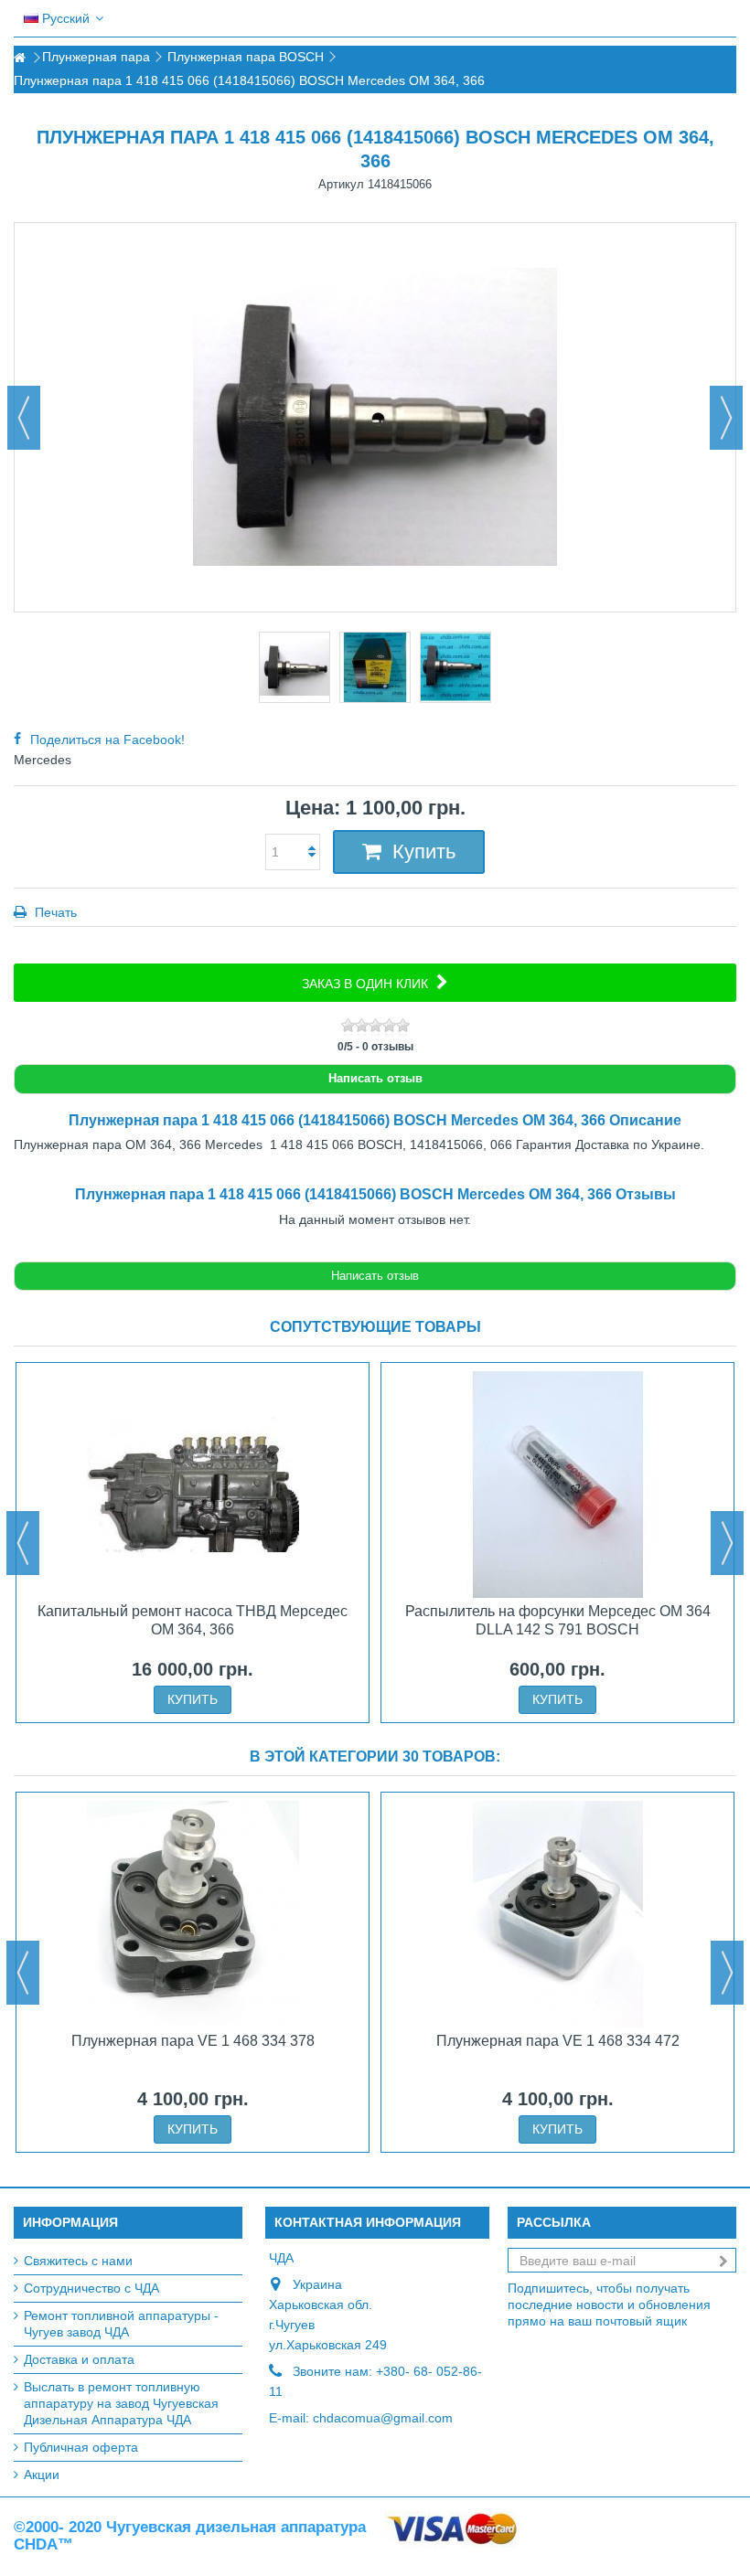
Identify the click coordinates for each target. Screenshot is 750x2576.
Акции (42, 2475)
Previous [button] (23, 1543)
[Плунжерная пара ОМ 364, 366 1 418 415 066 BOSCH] (295, 667)
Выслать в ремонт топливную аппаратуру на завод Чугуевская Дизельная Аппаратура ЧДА (121, 2403)
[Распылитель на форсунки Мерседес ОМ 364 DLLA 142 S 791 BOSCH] (557, 1485)
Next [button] (727, 1543)
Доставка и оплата (79, 2359)
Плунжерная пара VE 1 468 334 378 (193, 2041)
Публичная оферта (81, 2447)
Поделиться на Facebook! (107, 740)
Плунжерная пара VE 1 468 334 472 (558, 2041)
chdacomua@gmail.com (383, 2418)
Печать (54, 912)
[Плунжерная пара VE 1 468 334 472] (557, 1914)
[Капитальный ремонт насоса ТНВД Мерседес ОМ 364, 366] (193, 1485)
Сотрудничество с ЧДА (91, 2288)
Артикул (341, 184)
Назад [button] (24, 418)
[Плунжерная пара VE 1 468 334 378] (193, 1914)
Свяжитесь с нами (78, 2261)
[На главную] (19, 58)
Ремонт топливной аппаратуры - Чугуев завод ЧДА (121, 2324)
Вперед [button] (726, 418)
